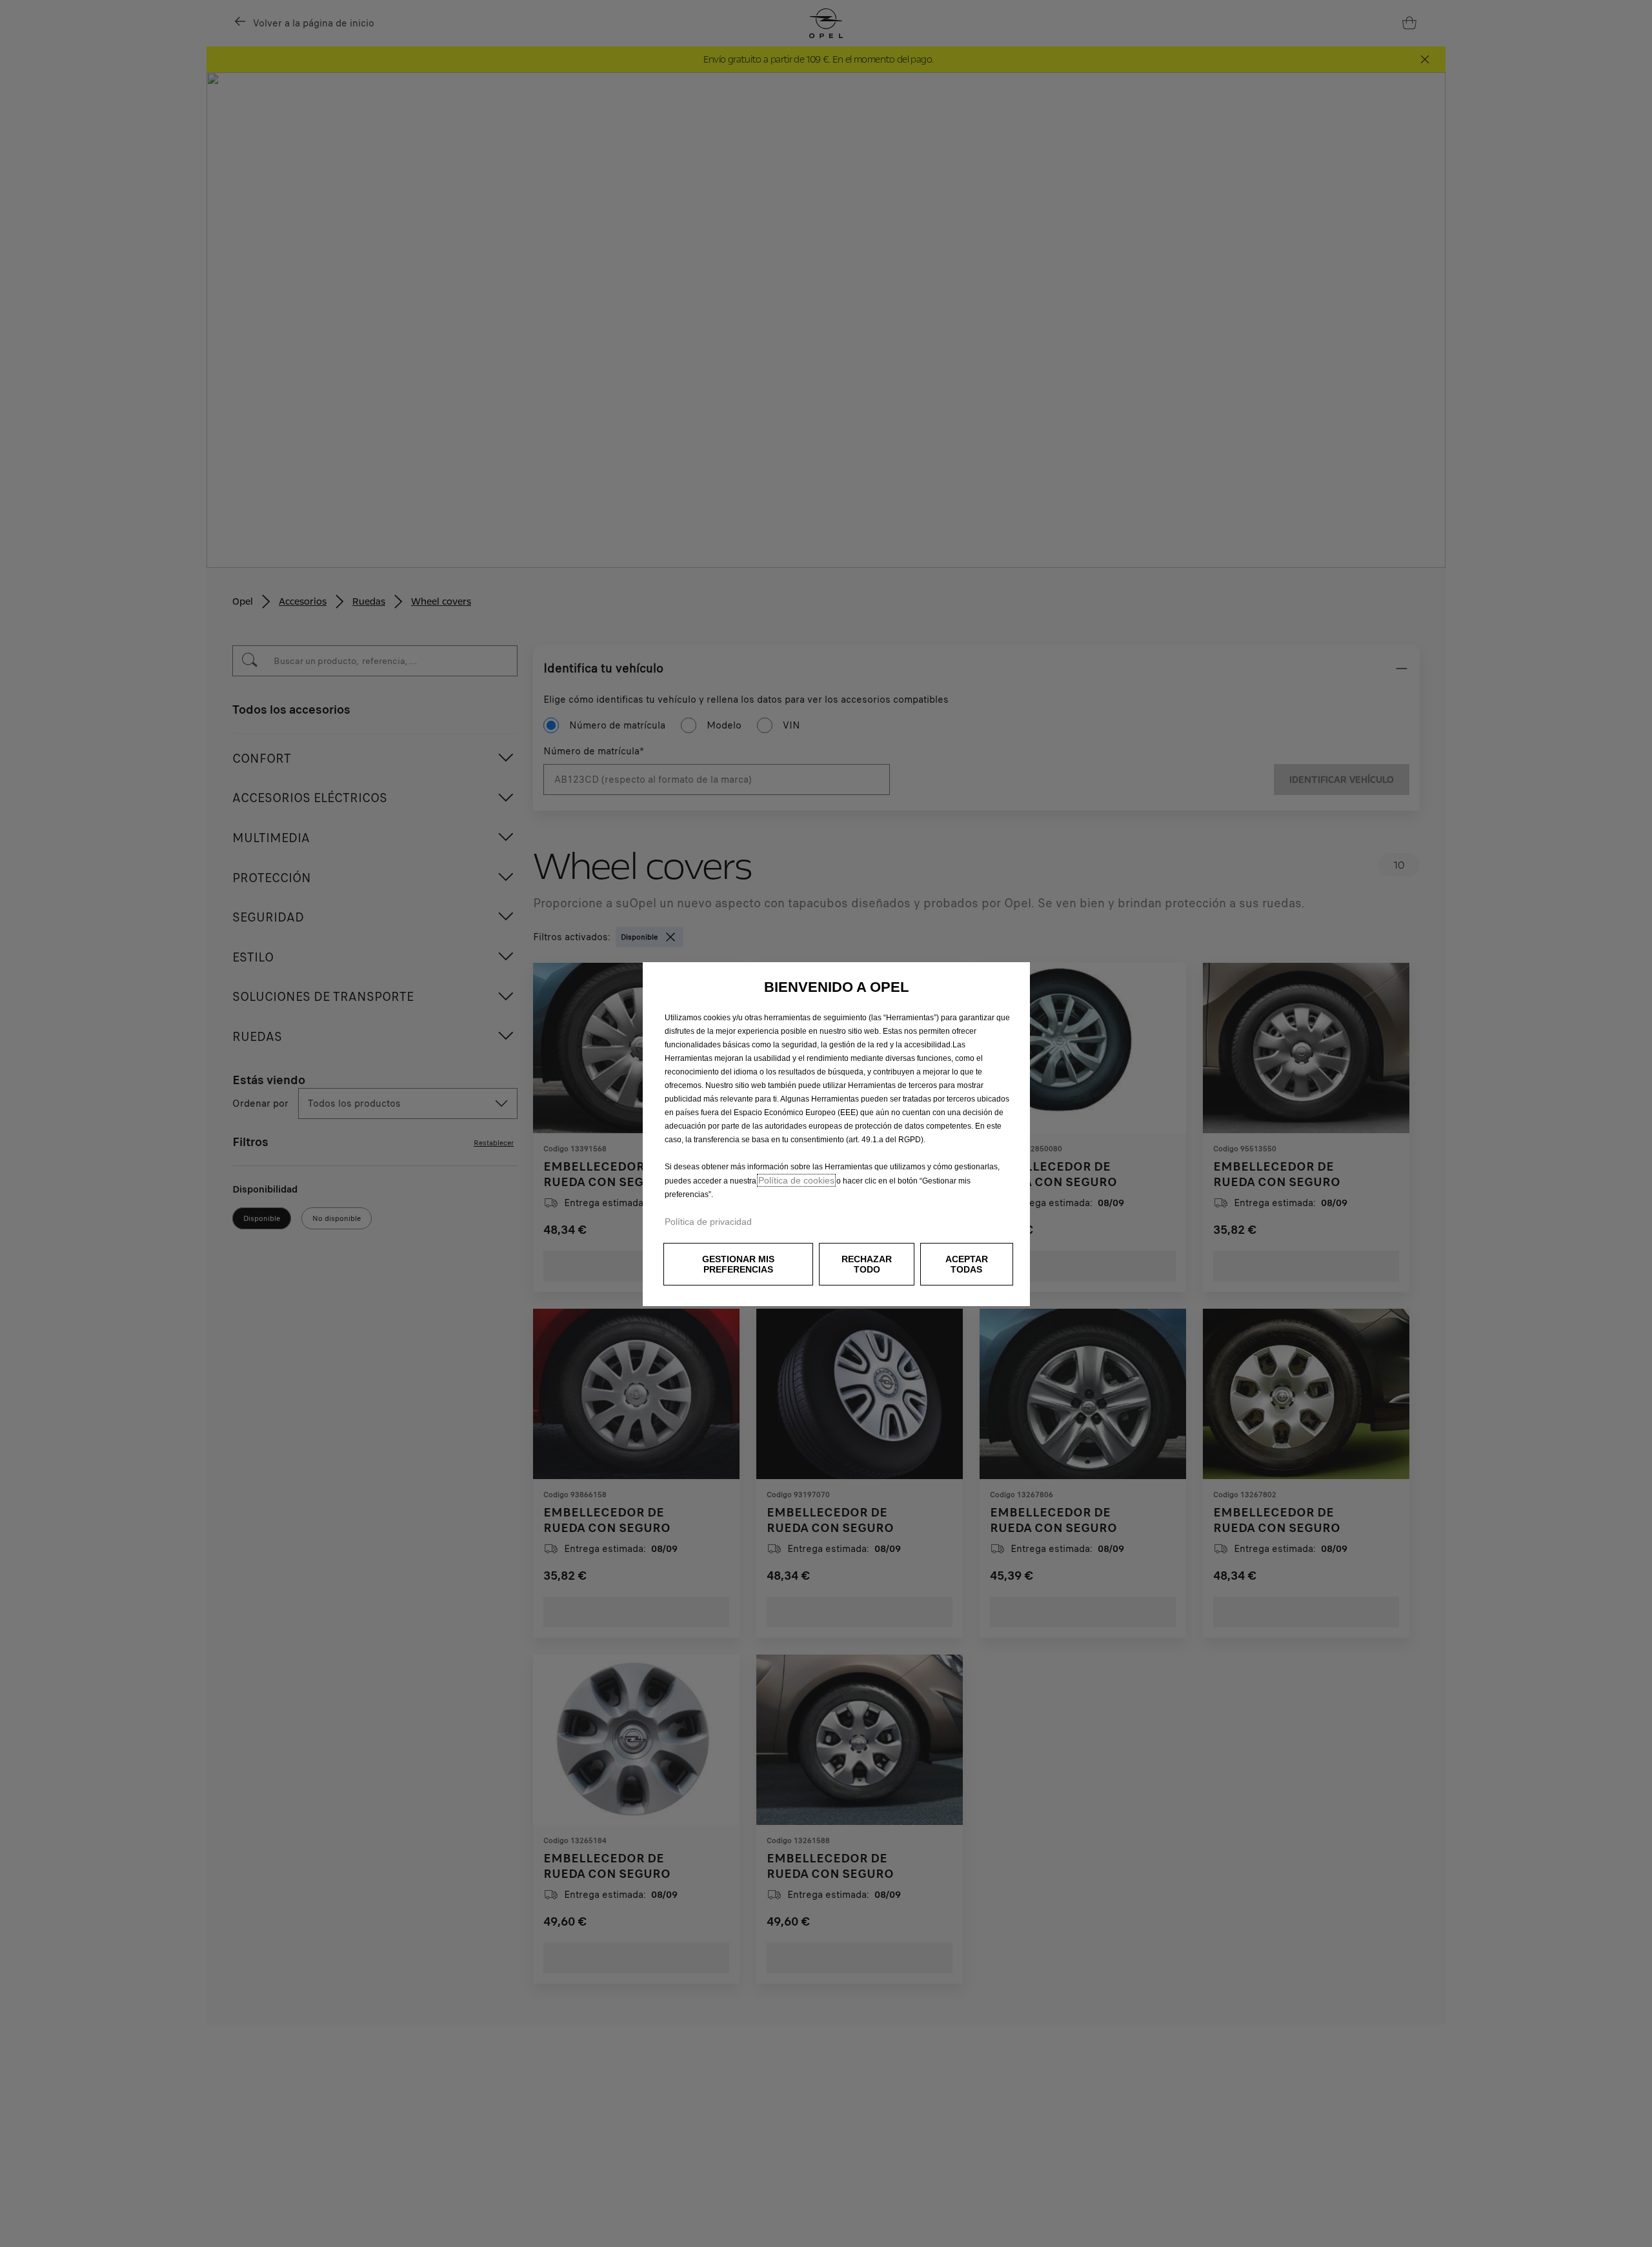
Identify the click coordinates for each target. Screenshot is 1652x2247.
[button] (738, 1264)
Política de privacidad (708, 1222)
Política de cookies (796, 1180)
